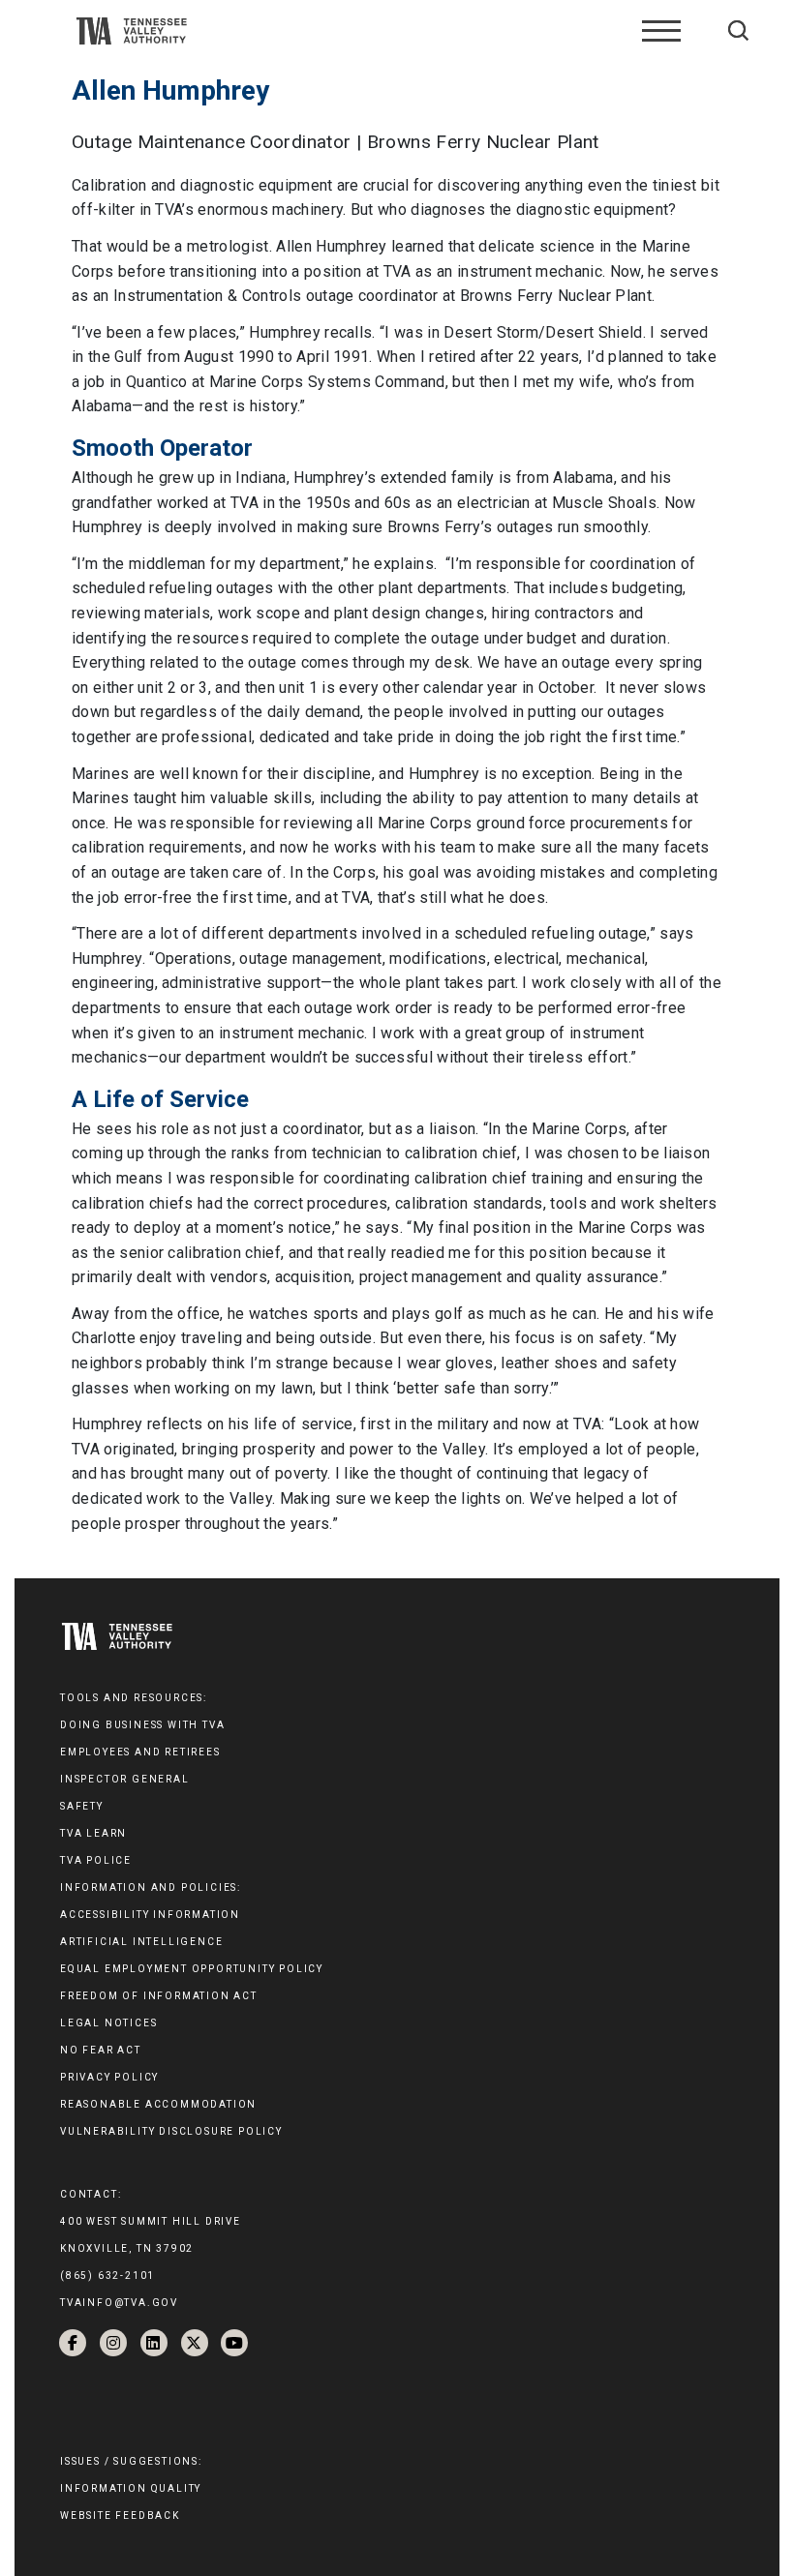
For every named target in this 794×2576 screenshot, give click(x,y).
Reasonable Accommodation (158, 2104)
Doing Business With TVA (142, 1725)
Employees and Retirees (140, 1752)
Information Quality (131, 2488)
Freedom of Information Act (159, 1996)
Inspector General (125, 1779)
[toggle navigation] (661, 31)
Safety (82, 1806)
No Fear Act (101, 2050)
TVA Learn (93, 1833)
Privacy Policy (109, 2077)
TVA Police (96, 1860)
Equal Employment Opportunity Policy (192, 1969)
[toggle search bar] (738, 30)
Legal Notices (108, 2023)
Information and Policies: (151, 1887)
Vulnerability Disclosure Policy (171, 2131)
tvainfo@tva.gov (119, 2303)
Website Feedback (120, 2516)
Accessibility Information (150, 1915)
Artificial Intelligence (141, 1942)
